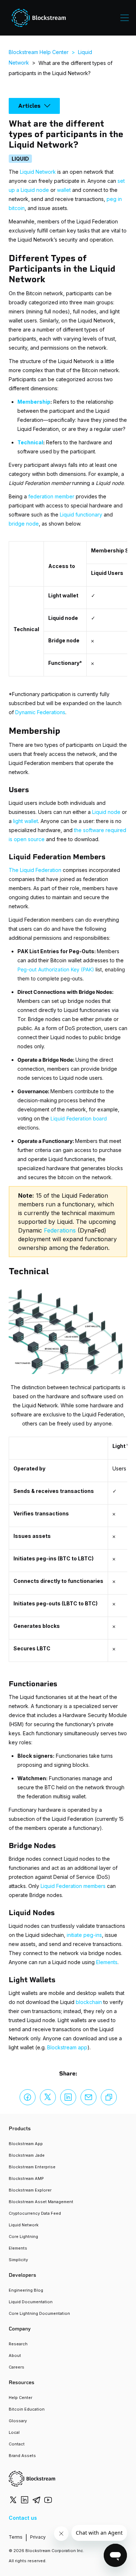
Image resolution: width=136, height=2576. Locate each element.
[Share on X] (48, 2097)
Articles (29, 106)
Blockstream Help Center (39, 52)
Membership (34, 402)
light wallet (26, 821)
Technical (30, 442)
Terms (16, 2537)
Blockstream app (67, 2047)
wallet (64, 190)
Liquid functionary (81, 515)
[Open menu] (125, 18)
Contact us (23, 2518)
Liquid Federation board (79, 1118)
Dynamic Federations (40, 712)
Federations (60, 1230)
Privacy (38, 2537)
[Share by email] (88, 2097)
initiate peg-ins (84, 1935)
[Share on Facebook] (28, 2097)
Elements (107, 1962)
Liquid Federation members (73, 1886)
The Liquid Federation (35, 870)
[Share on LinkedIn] (68, 2097)
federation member (51, 496)
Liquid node (106, 812)
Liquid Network (38, 172)
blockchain (89, 2002)
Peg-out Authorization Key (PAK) (56, 969)
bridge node (24, 524)
